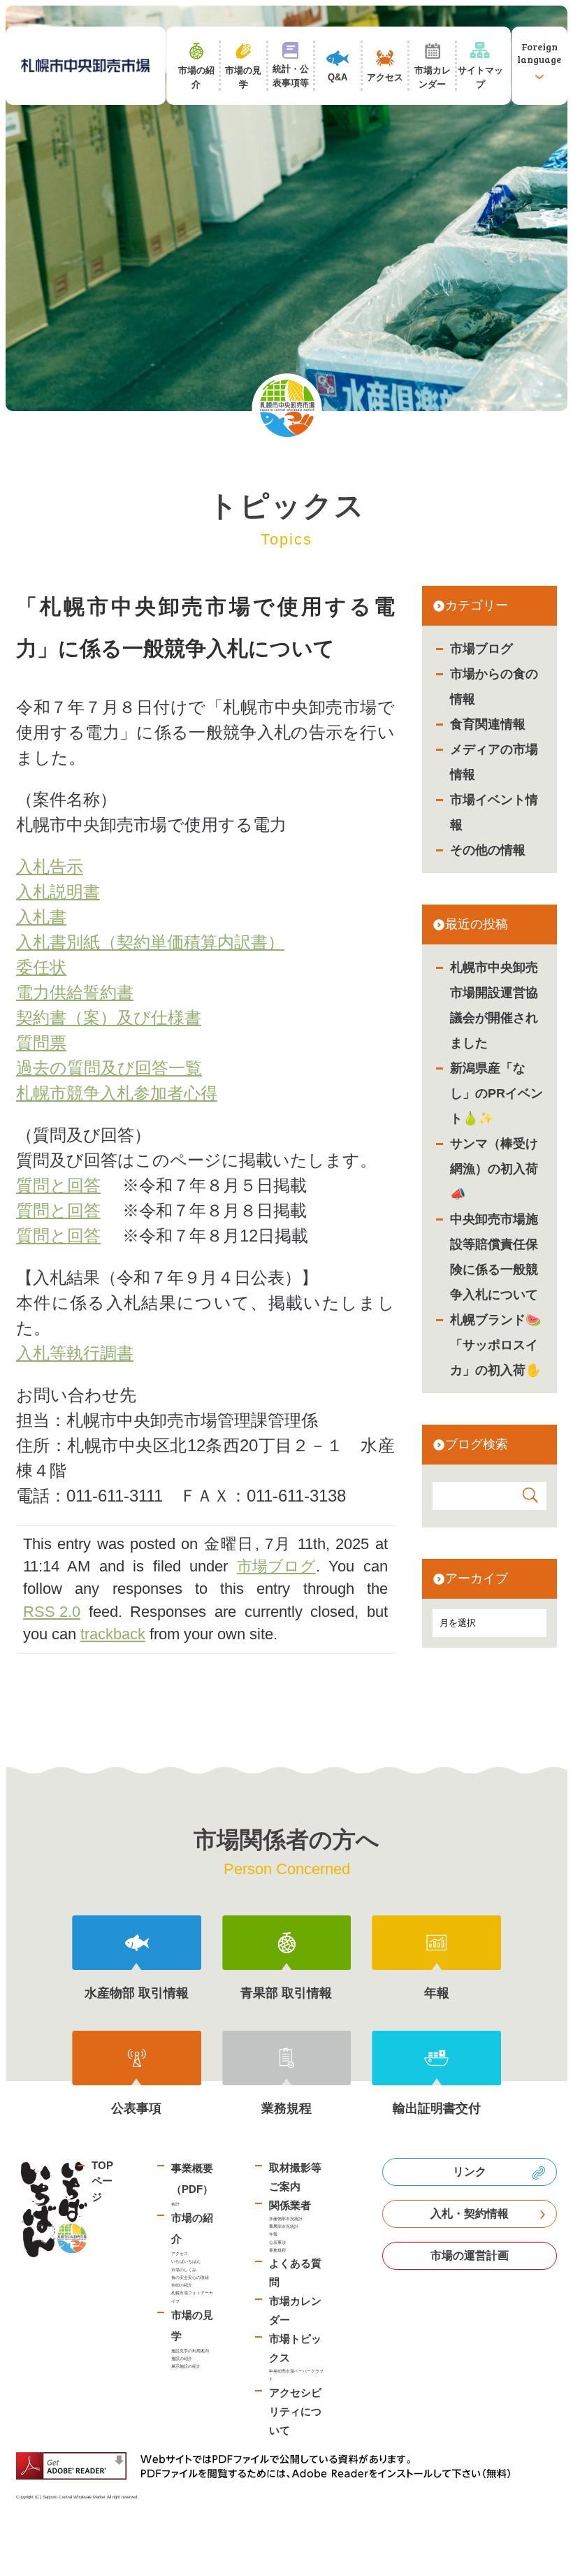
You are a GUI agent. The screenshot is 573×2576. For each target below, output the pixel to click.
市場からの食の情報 (494, 686)
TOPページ (102, 2181)
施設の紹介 (182, 2358)
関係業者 (290, 2205)
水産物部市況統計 (286, 2218)
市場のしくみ (184, 2269)
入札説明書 (58, 892)
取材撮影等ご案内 (295, 2177)
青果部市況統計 (284, 2226)
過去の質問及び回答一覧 (109, 1068)
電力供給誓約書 (75, 992)
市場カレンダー (295, 2310)
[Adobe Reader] (268, 2466)
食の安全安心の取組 (190, 2277)
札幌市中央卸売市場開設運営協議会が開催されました (494, 1005)
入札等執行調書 (75, 1353)
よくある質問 (295, 2273)
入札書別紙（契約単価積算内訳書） (150, 942)
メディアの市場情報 (494, 762)
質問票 (41, 1043)
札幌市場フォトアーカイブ (192, 2296)
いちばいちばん (186, 2261)
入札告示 (50, 866)
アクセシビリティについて (295, 2411)
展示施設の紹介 (186, 2366)
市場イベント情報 (494, 812)
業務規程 (277, 2250)
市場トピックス (295, 2348)
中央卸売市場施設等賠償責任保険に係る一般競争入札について (494, 1257)
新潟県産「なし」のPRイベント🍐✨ (496, 1093)
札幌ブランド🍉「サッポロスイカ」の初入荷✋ (495, 1345)
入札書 (41, 917)
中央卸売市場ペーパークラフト (296, 2375)
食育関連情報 (488, 724)
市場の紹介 (192, 2228)
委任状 (41, 967)
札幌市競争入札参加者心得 (117, 1093)
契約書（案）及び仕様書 (109, 1017)
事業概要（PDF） (192, 2179)
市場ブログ (481, 649)
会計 (175, 2204)
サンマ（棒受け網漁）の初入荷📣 (494, 1169)
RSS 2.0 (52, 1612)
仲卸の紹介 (182, 2285)
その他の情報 (488, 850)
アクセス (180, 2253)
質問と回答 (58, 1185)
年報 (273, 2234)
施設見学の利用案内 (190, 2351)
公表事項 (277, 2242)
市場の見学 (192, 2325)
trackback (113, 1634)
